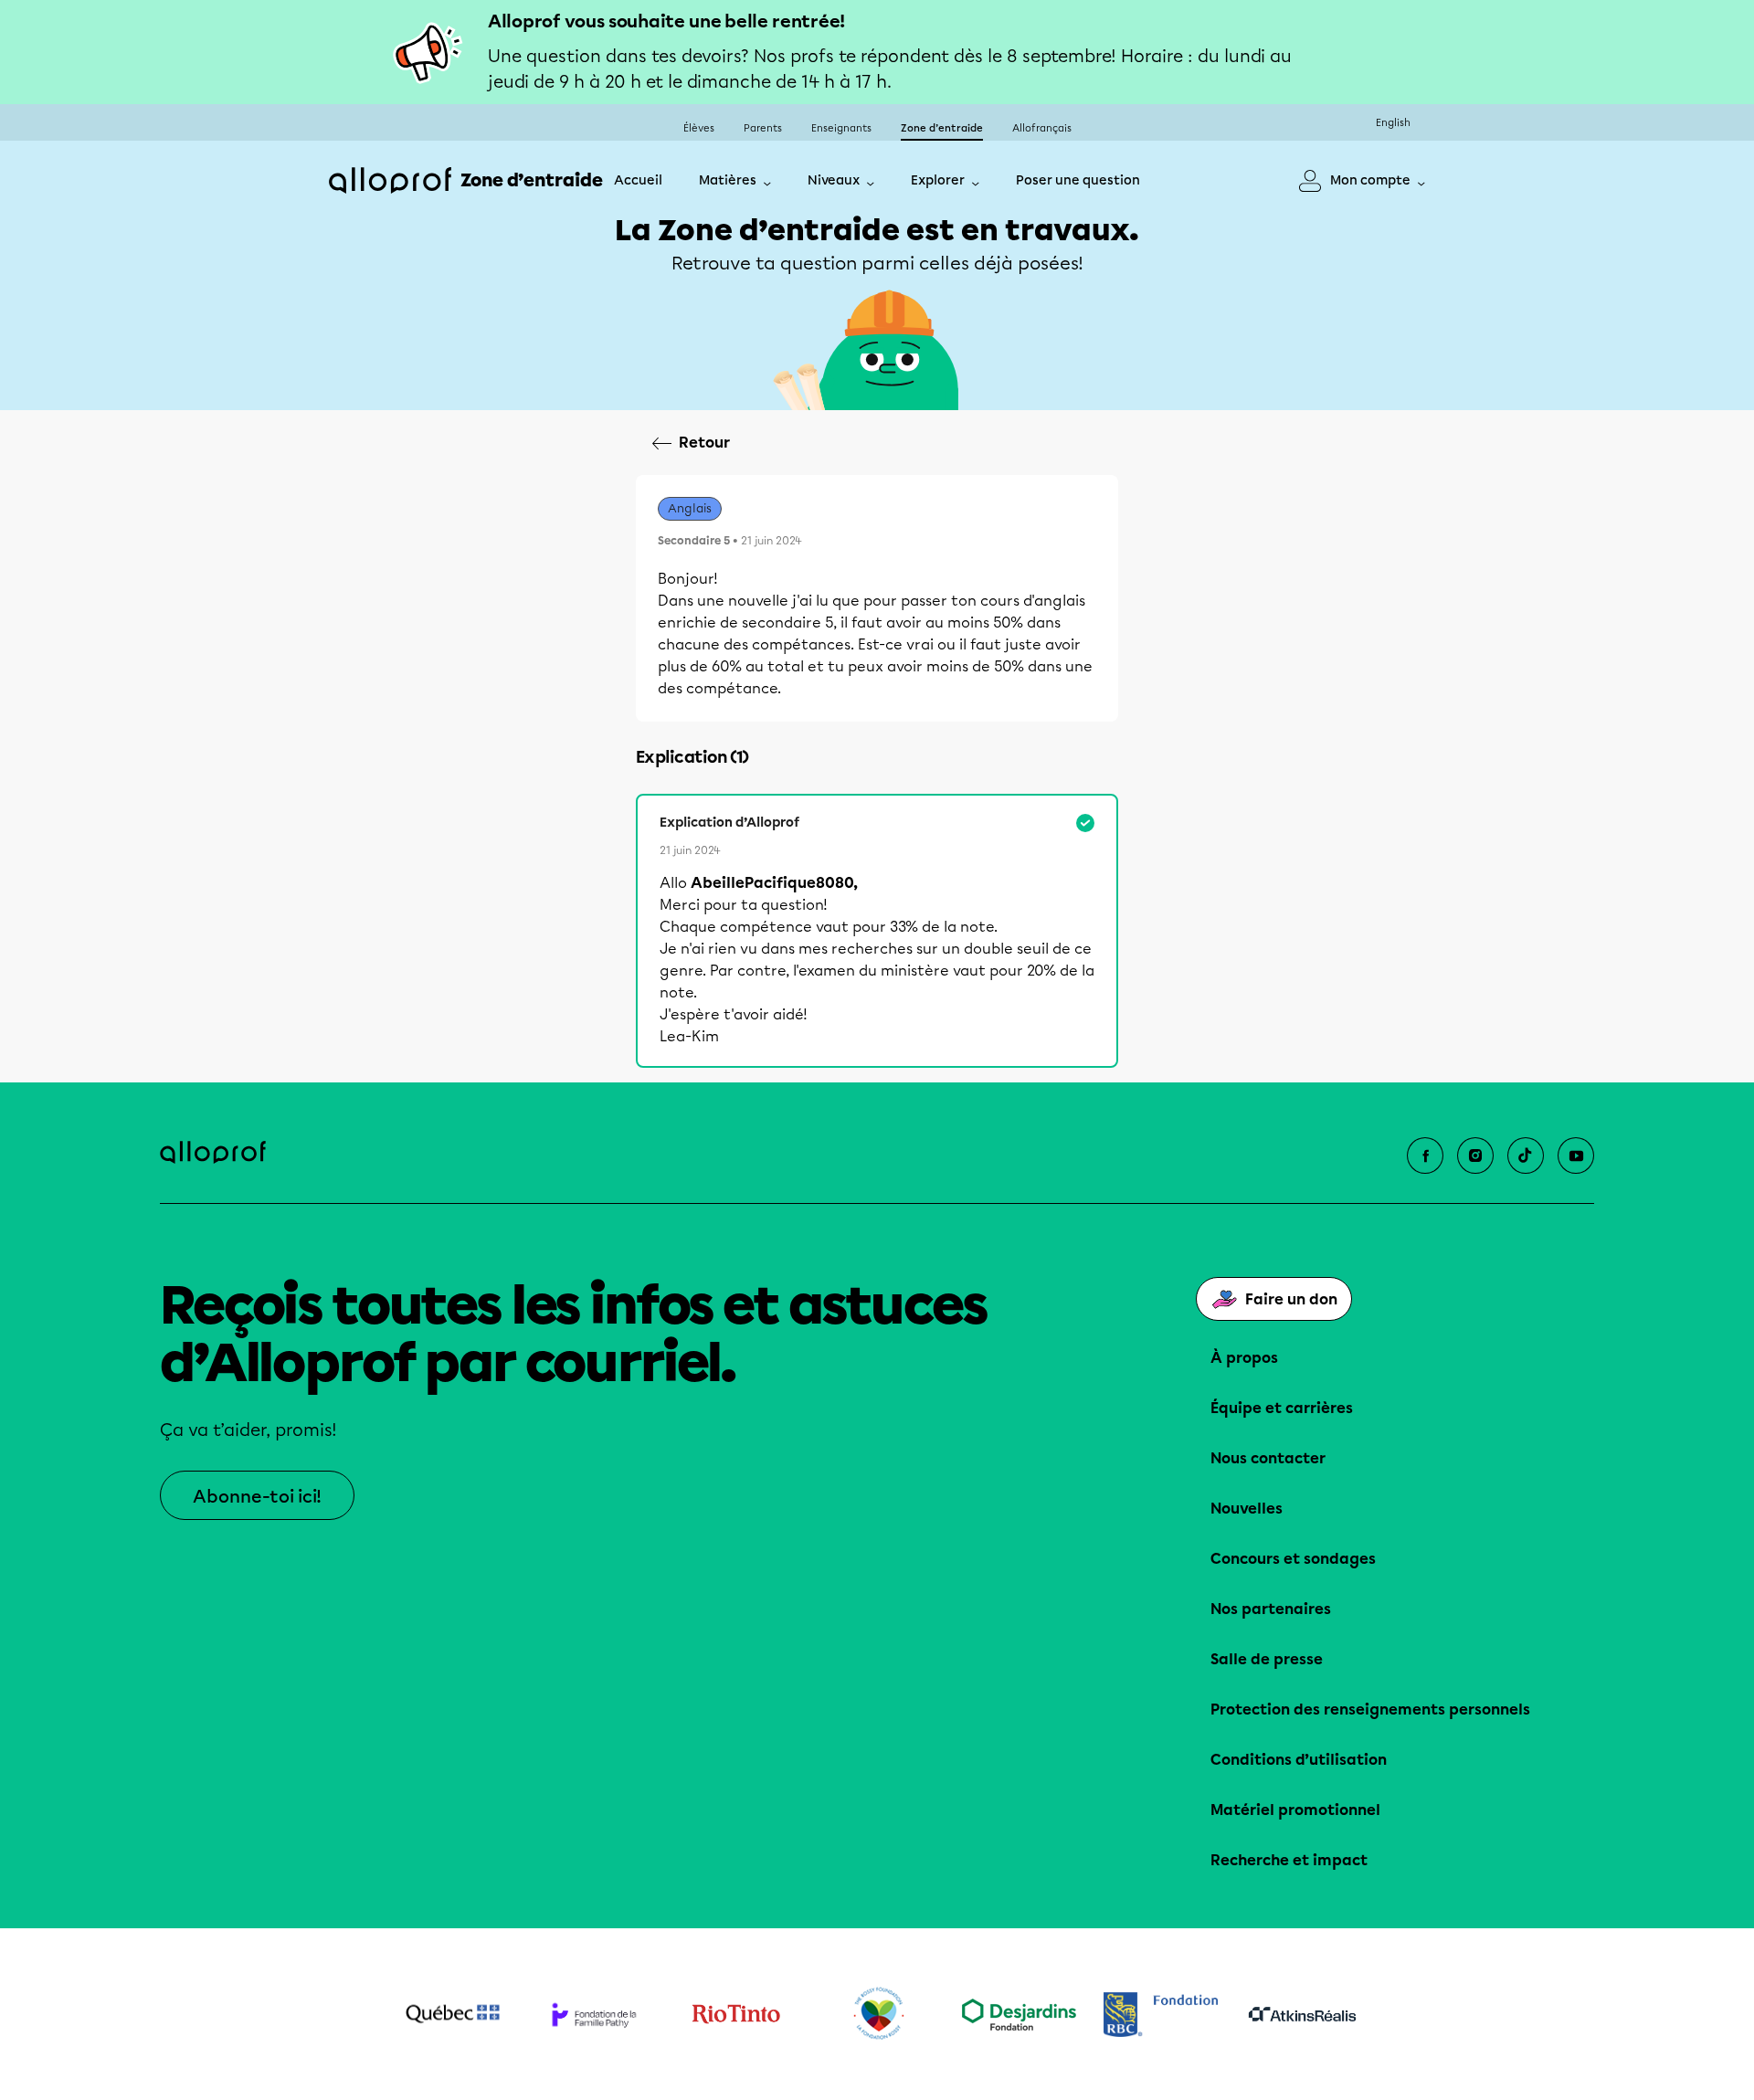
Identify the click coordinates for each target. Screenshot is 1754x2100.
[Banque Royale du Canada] (1161, 2015)
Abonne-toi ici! (257, 1497)
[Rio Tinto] (736, 2014)
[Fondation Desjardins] (1019, 2015)
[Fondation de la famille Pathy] (594, 2015)
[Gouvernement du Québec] (453, 2014)
